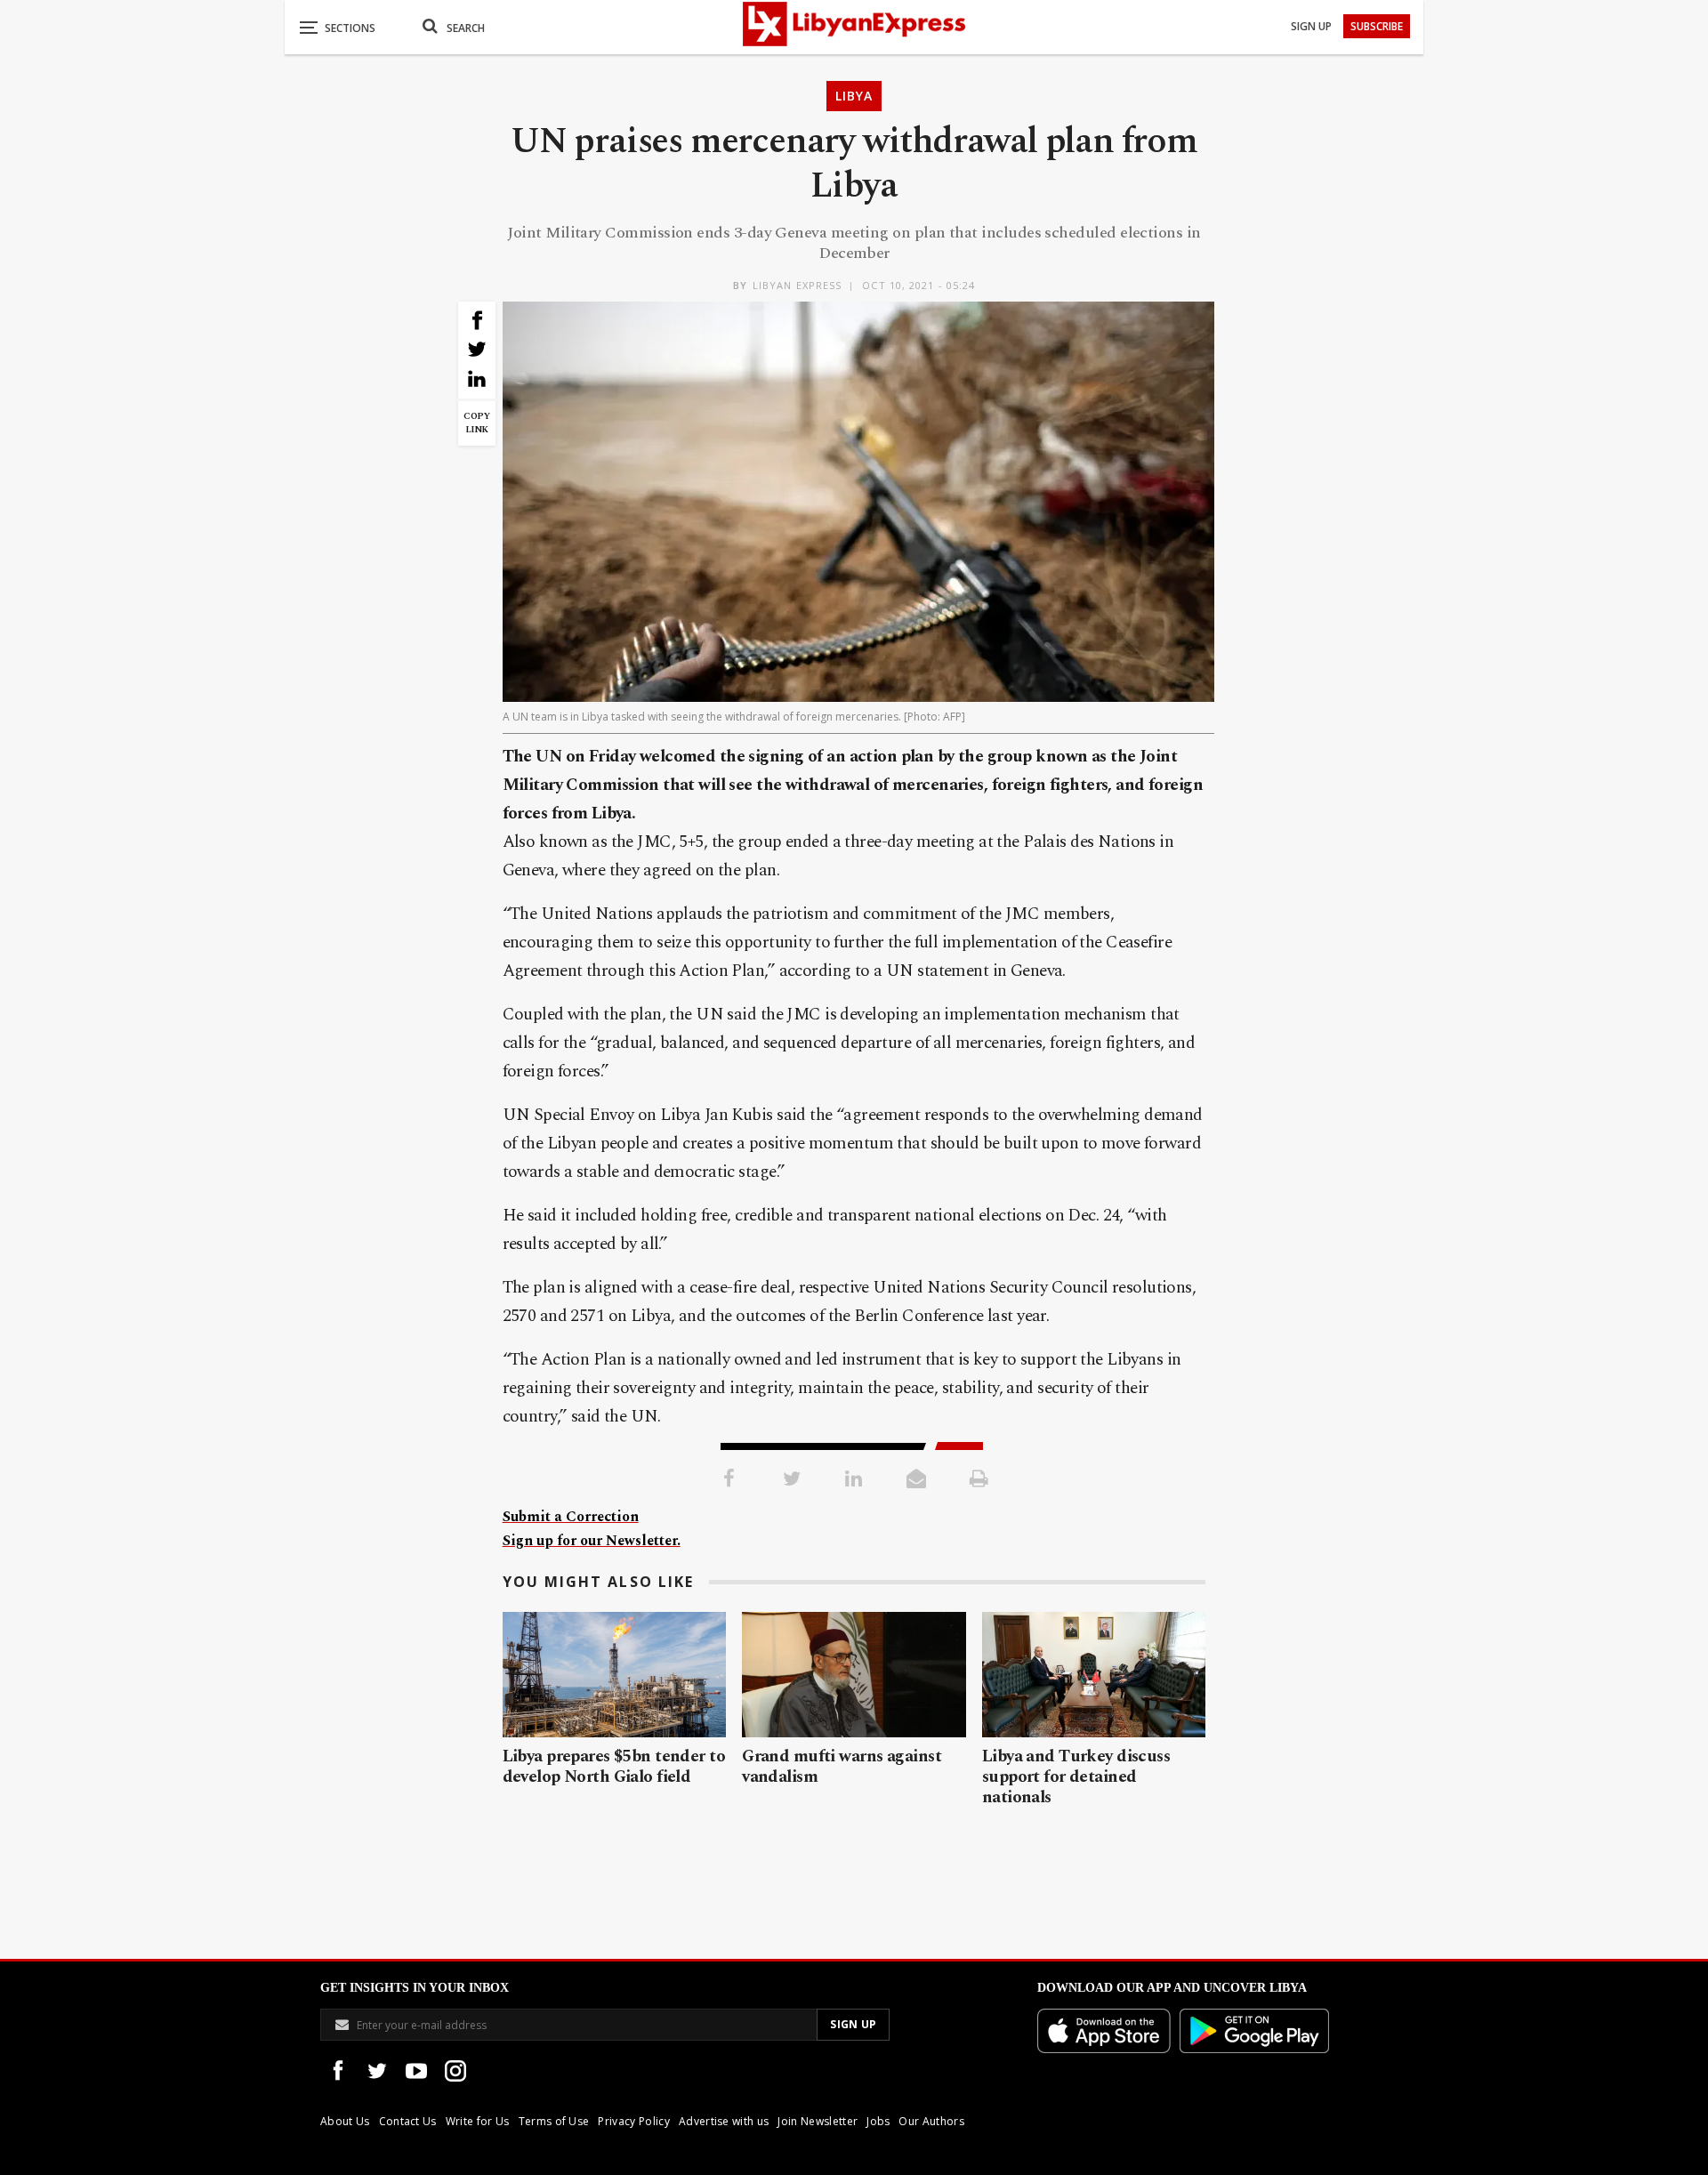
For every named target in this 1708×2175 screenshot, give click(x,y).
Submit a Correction (571, 1517)
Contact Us (408, 2121)
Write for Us (478, 2121)
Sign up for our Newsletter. (592, 1541)
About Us (345, 2121)
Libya (854, 96)
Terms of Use (554, 2121)
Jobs (878, 2121)
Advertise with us (724, 2121)
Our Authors (931, 2121)
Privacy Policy (633, 2121)
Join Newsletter (818, 2121)
